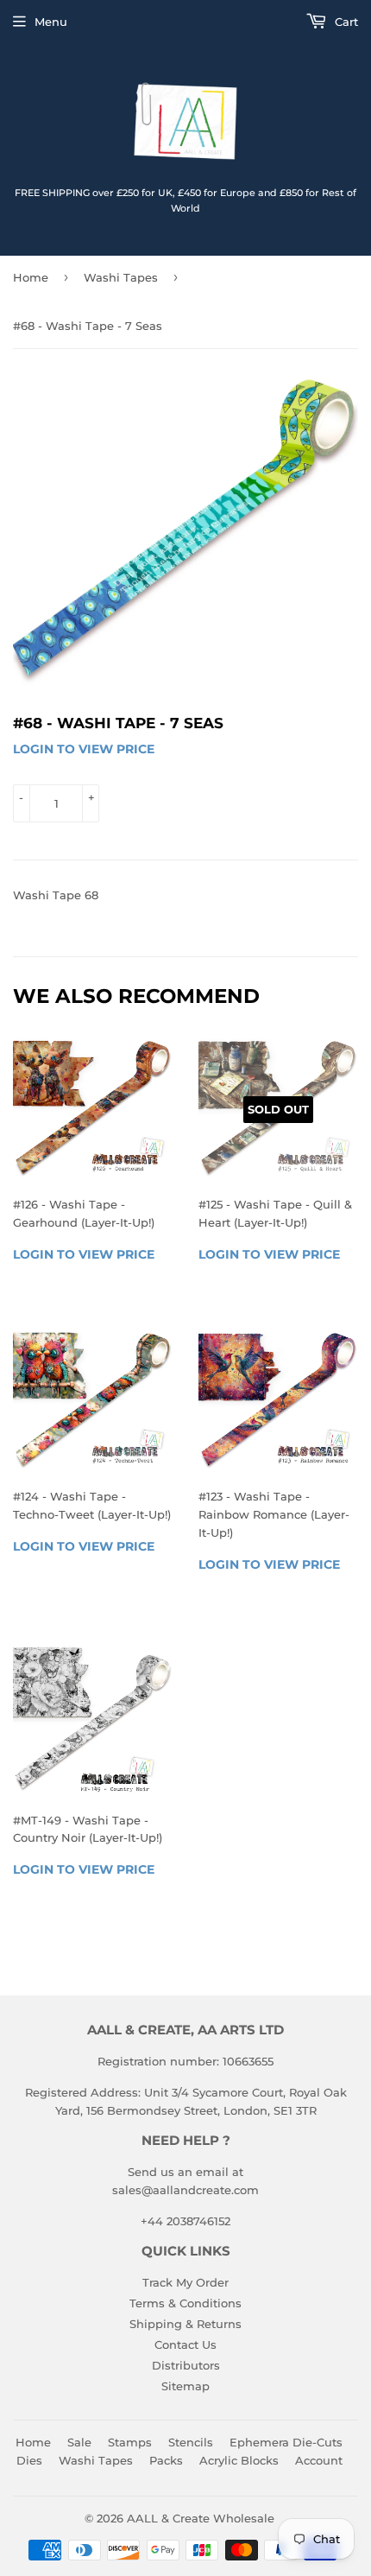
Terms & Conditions (185, 2303)
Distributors (186, 2365)
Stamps (130, 2442)
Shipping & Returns (185, 2324)
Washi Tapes (121, 277)
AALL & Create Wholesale (201, 2518)
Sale (79, 2442)
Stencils (191, 2442)
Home (31, 277)
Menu (51, 22)
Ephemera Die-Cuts (286, 2442)
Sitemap (185, 2386)
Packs (166, 2460)
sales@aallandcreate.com (185, 2190)
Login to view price (84, 749)
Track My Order (185, 2282)
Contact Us (185, 2344)
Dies (29, 2460)
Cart (345, 22)
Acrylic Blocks (239, 2460)
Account (319, 2460)
